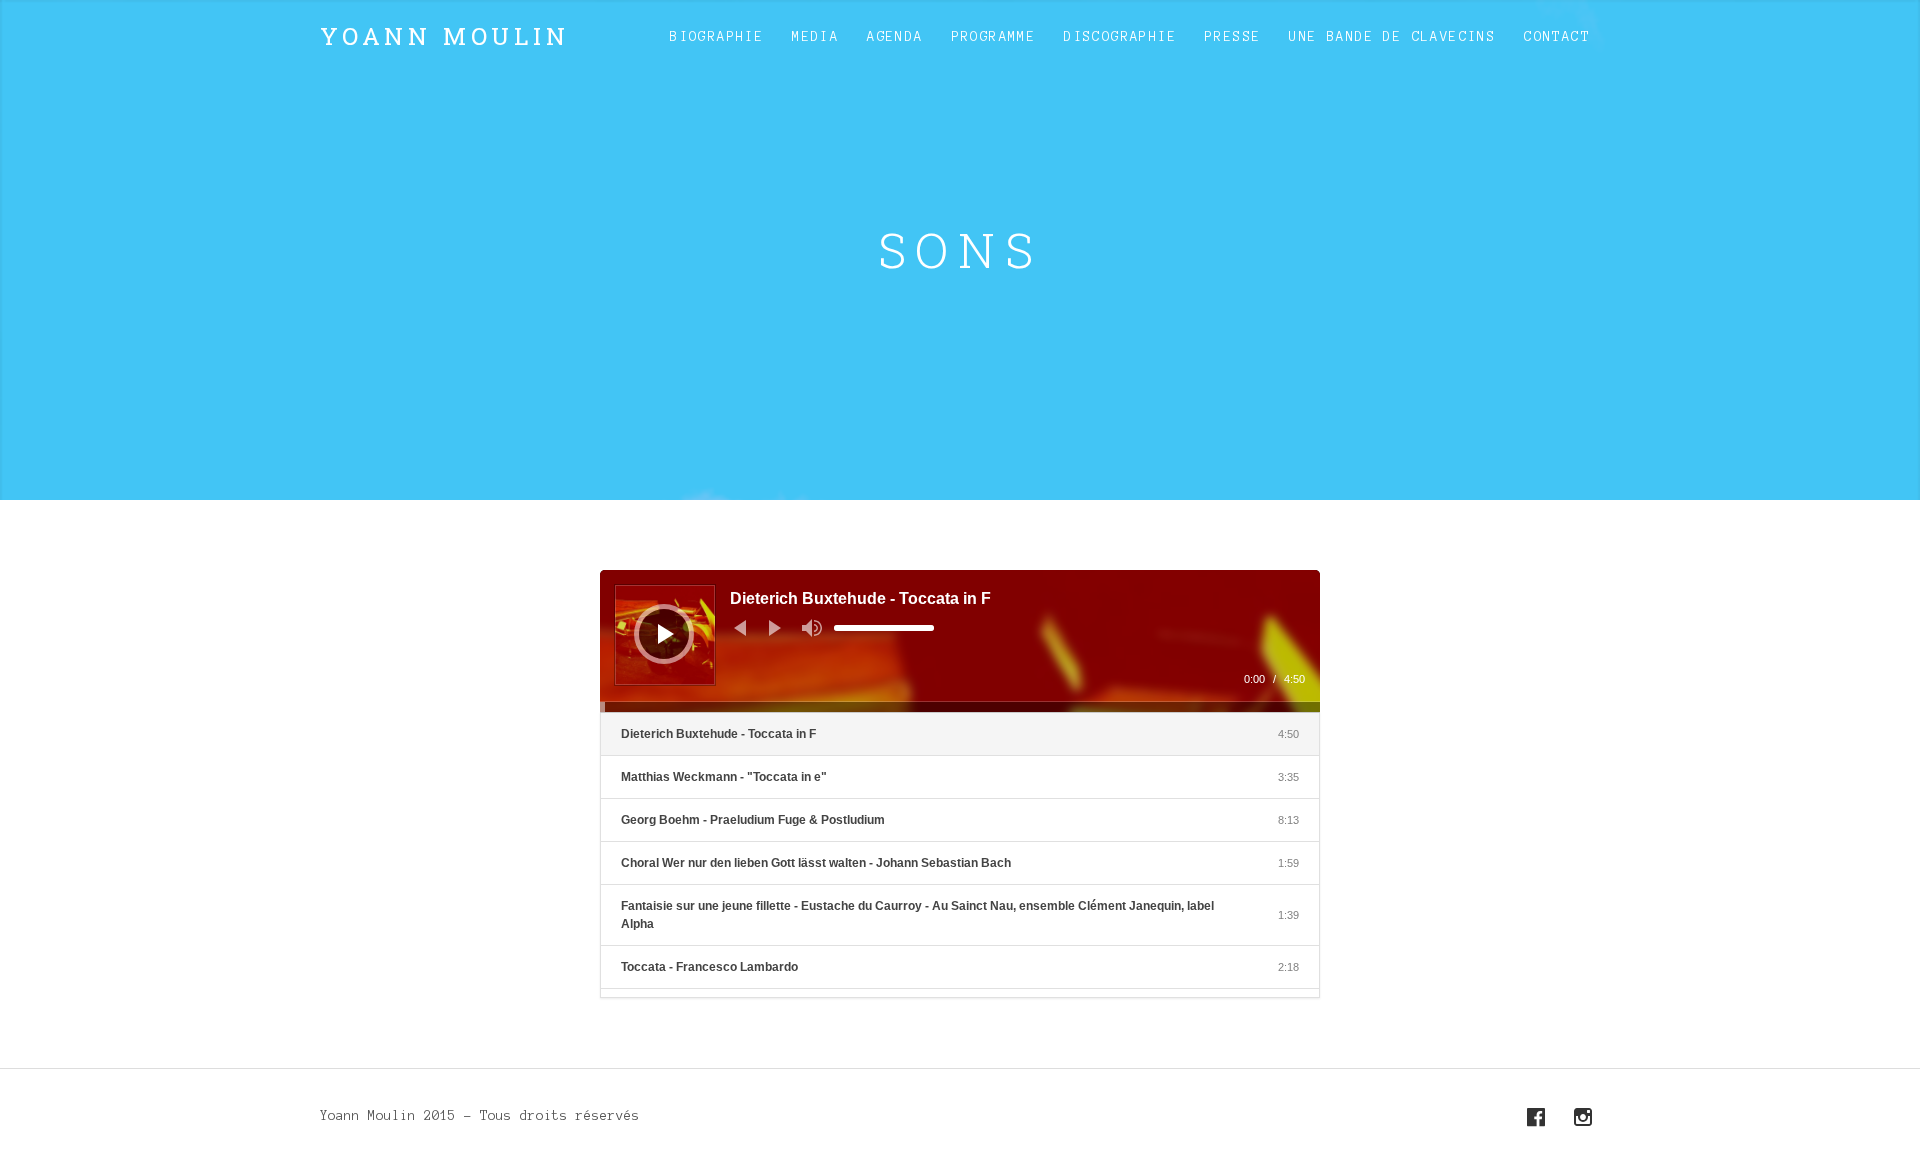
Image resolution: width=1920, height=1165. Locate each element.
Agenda (895, 37)
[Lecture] (666, 634)
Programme (994, 37)
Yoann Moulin (445, 36)
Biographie (717, 37)
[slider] (884, 628)
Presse (1233, 37)
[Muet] (812, 628)
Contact (1557, 37)
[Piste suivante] (775, 628)
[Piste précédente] (740, 628)
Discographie (1120, 37)
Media (815, 37)
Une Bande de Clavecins (1392, 37)
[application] (960, 641)
